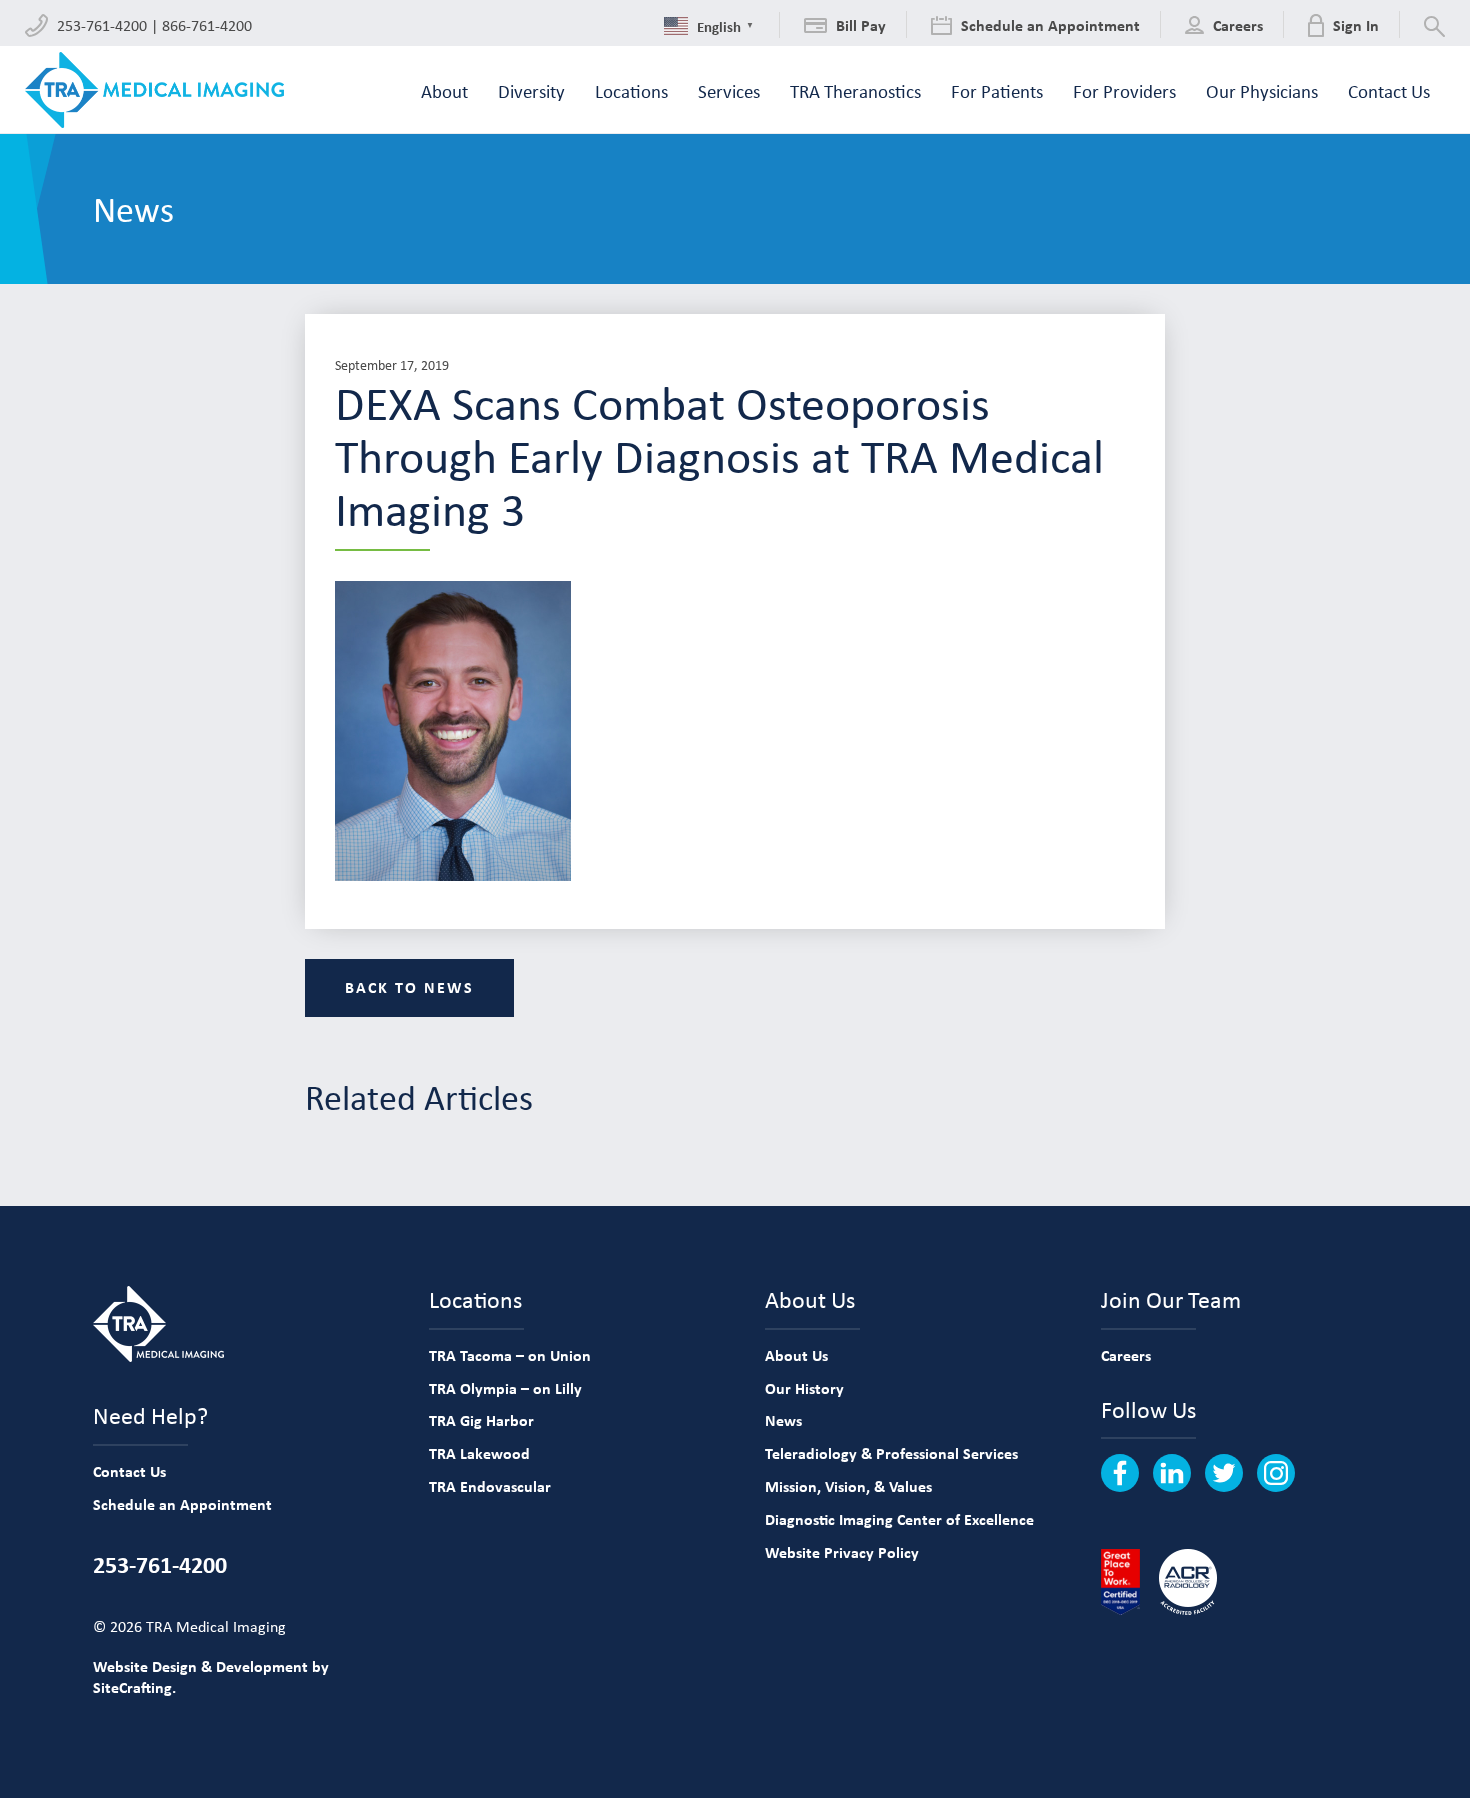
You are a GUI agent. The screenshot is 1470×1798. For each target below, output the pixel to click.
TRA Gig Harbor (481, 1420)
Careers (1126, 1355)
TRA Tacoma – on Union (510, 1355)
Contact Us (129, 1471)
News (783, 1420)
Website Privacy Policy (842, 1552)
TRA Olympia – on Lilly (505, 1388)
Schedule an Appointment (182, 1504)
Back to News (409, 987)
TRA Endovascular (490, 1486)
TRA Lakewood (479, 1453)
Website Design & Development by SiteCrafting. (211, 1676)
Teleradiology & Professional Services (891, 1453)
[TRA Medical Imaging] (154, 90)
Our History (804, 1388)
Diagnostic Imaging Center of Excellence (899, 1519)
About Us (796, 1355)
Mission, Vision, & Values (848, 1486)
